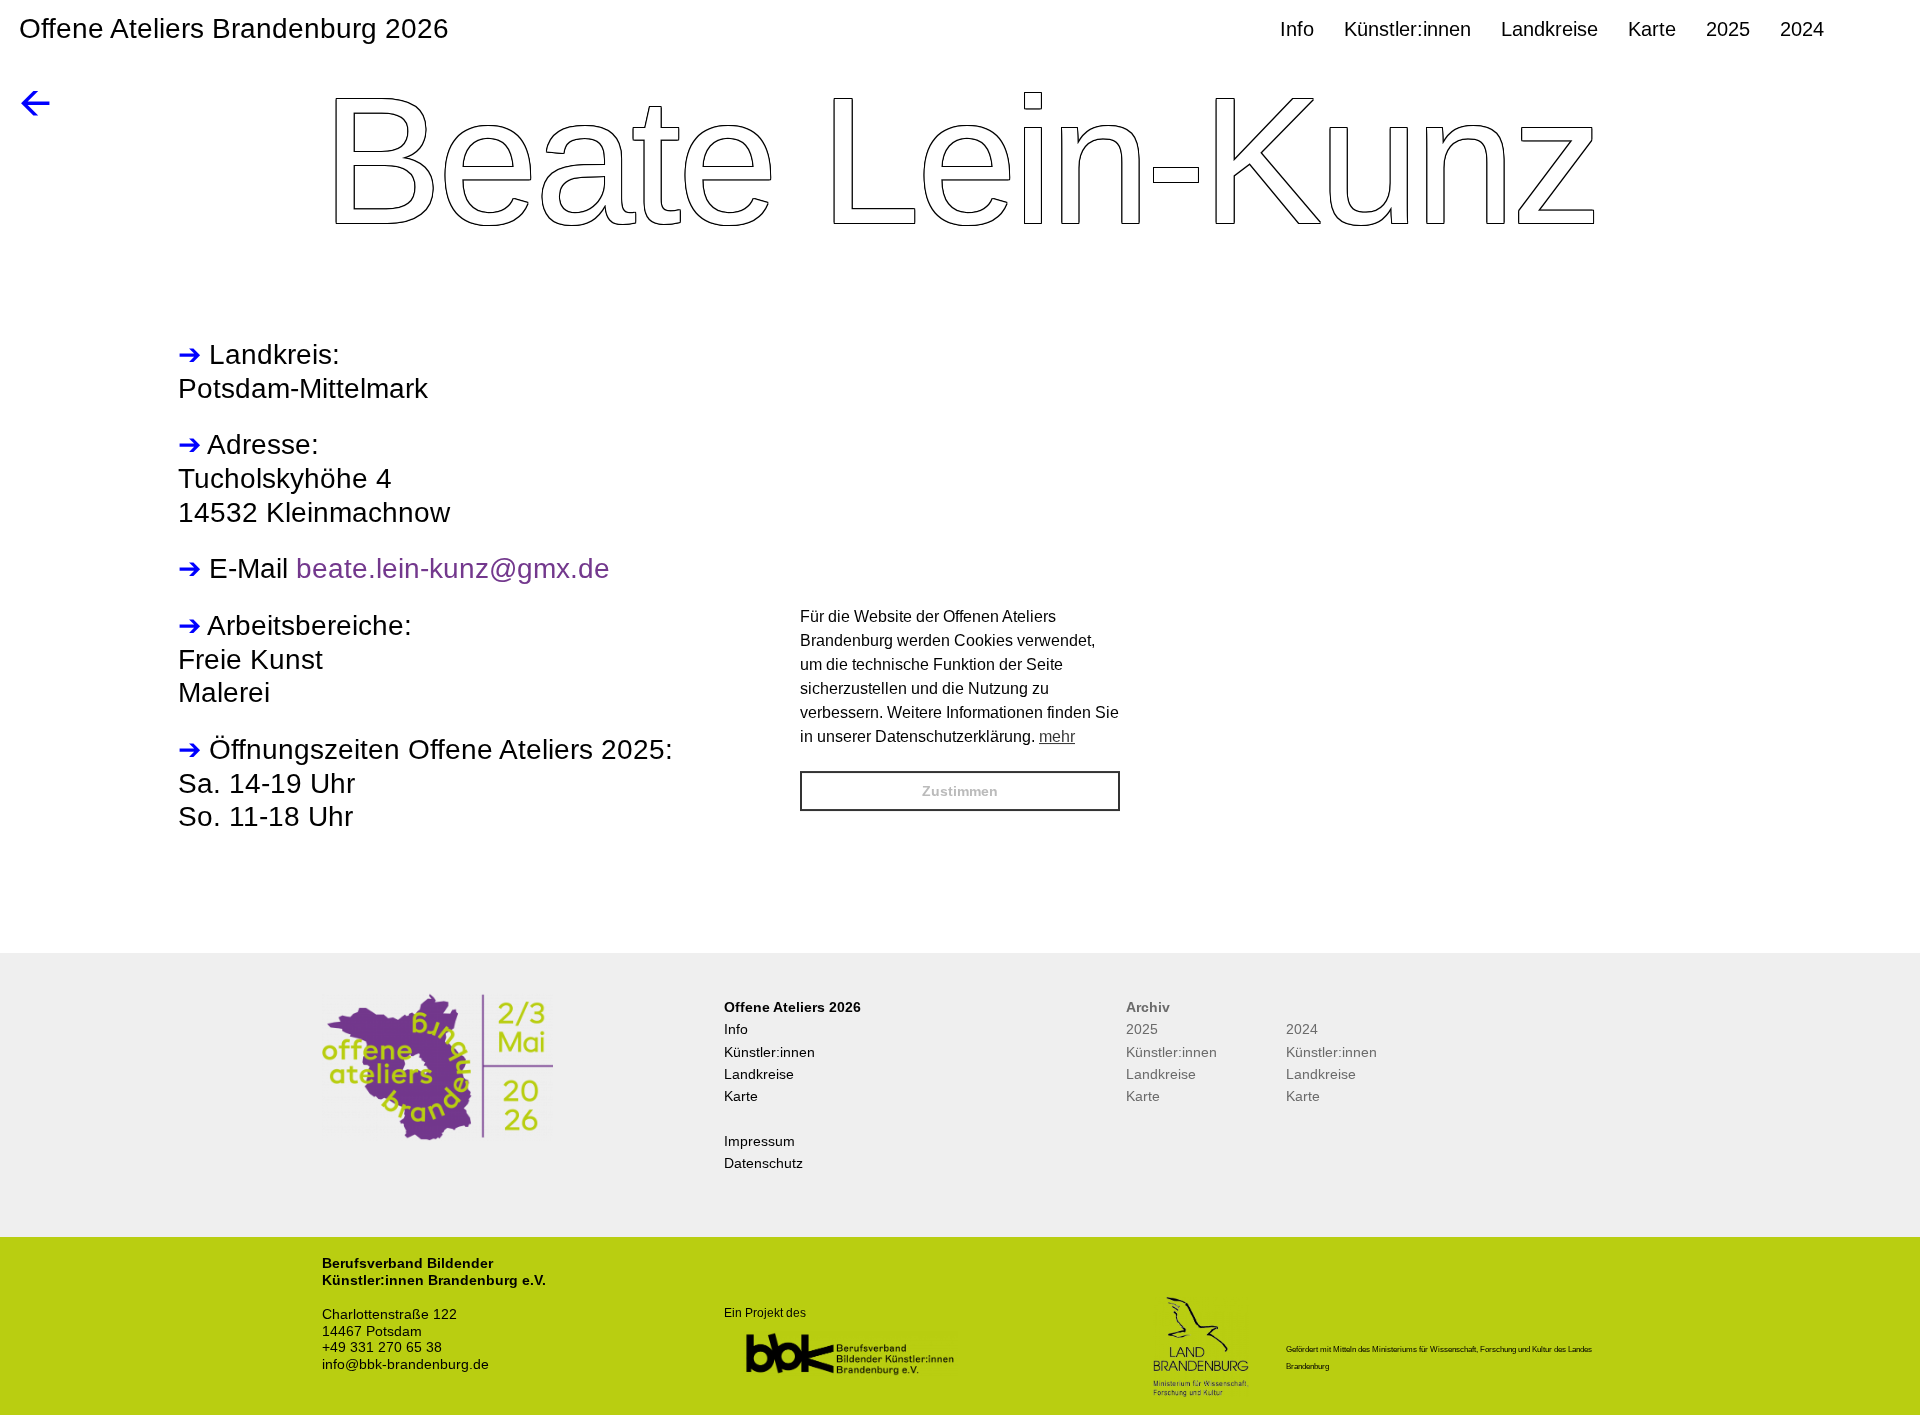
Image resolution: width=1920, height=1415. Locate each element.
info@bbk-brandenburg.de (405, 1364)
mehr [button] (1057, 736)
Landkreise (759, 1074)
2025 (1142, 1029)
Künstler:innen (769, 1052)
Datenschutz (763, 1163)
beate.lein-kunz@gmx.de (453, 568)
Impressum (759, 1141)
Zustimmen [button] (960, 791)
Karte (741, 1096)
